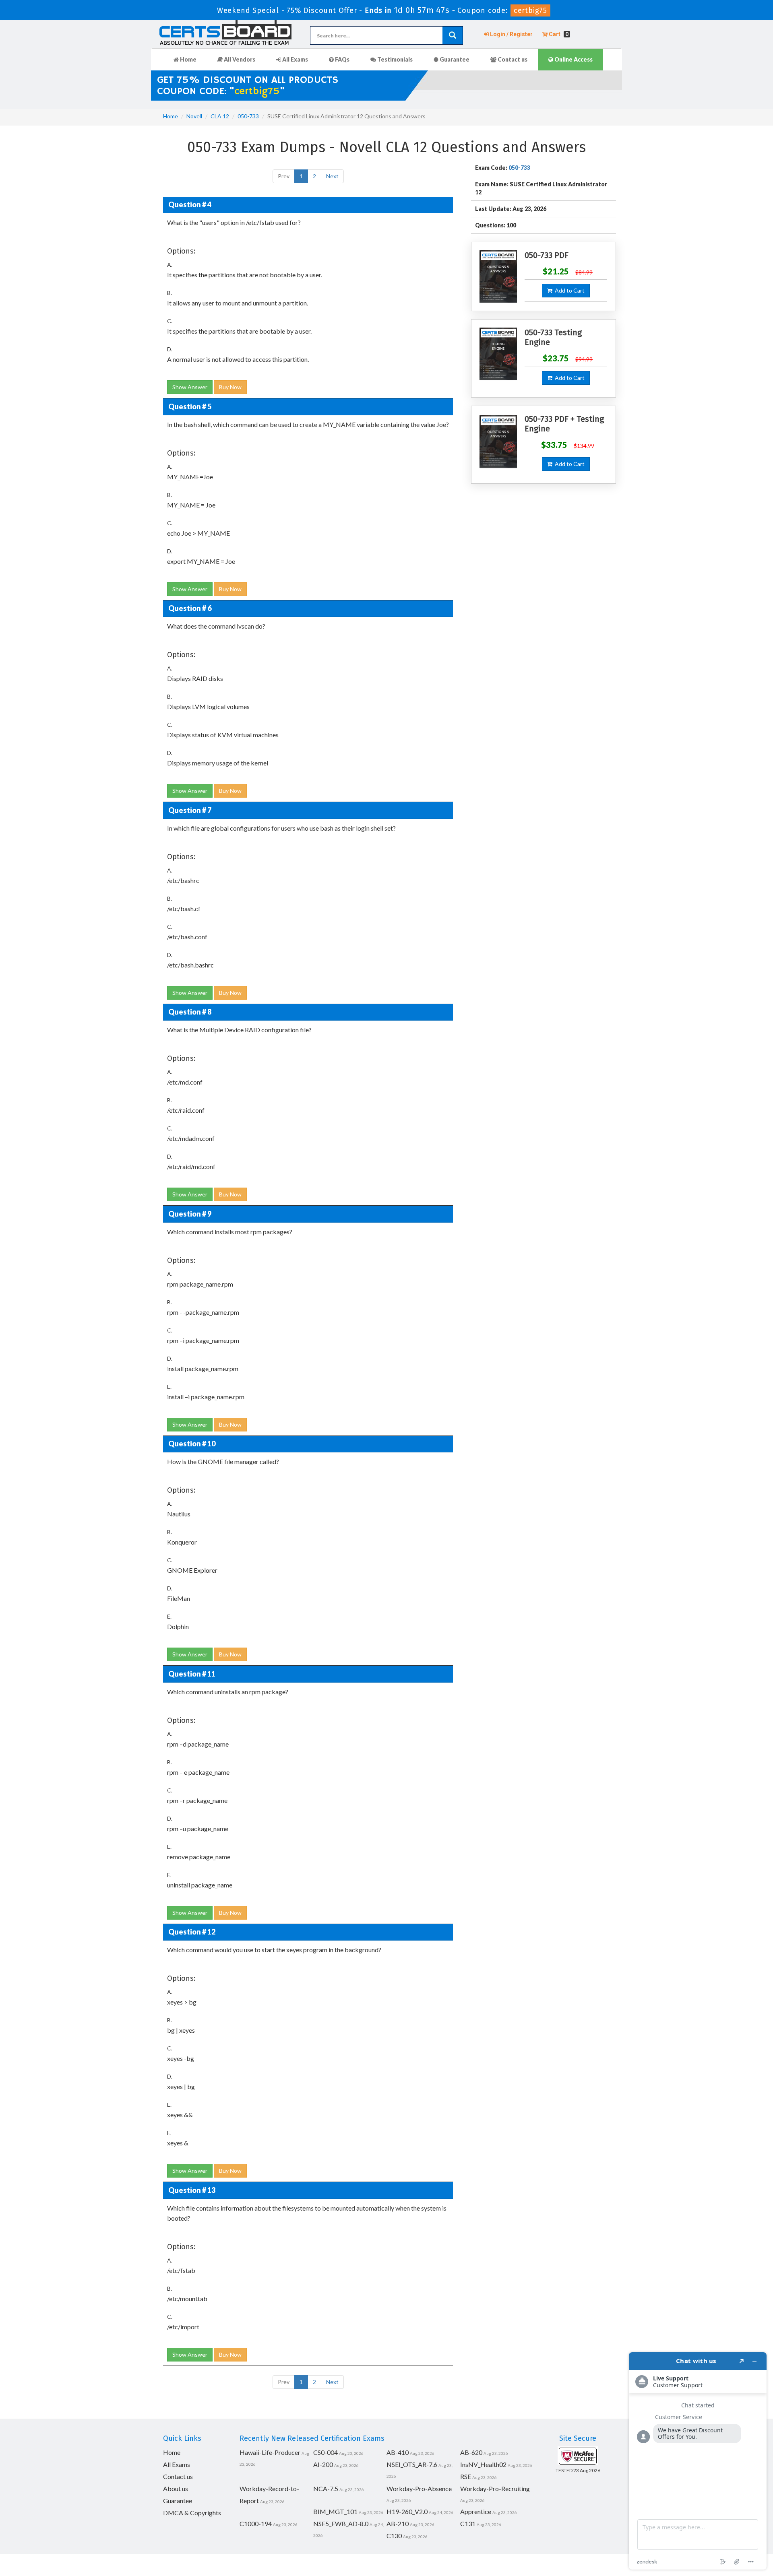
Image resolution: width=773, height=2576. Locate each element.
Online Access (573, 59)
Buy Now (230, 387)
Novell (194, 116)
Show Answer (190, 387)
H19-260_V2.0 (407, 2511)
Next (332, 176)
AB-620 (471, 2452)
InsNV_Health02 (483, 2464)
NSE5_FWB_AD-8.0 (341, 2523)
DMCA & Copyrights (192, 2513)
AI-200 (323, 2464)
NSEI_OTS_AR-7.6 (412, 2464)
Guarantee (454, 59)
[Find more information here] (698, 2461)
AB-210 (398, 2523)
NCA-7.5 (326, 2488)
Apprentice (476, 2511)
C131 (468, 2523)
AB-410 (398, 2452)
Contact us (512, 59)
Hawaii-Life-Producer (270, 2452)
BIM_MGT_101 (335, 2511)
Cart (558, 34)
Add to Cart (568, 290)
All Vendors (239, 59)
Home (188, 59)
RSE (466, 2476)
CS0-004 (326, 2452)
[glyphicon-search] (453, 35)
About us (176, 2488)
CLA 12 (220, 116)
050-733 (248, 116)
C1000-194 (256, 2523)
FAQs (342, 59)
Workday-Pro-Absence (419, 2488)
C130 (394, 2536)
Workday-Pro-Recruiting (495, 2488)
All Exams (295, 59)
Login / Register (511, 34)
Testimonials (394, 59)
